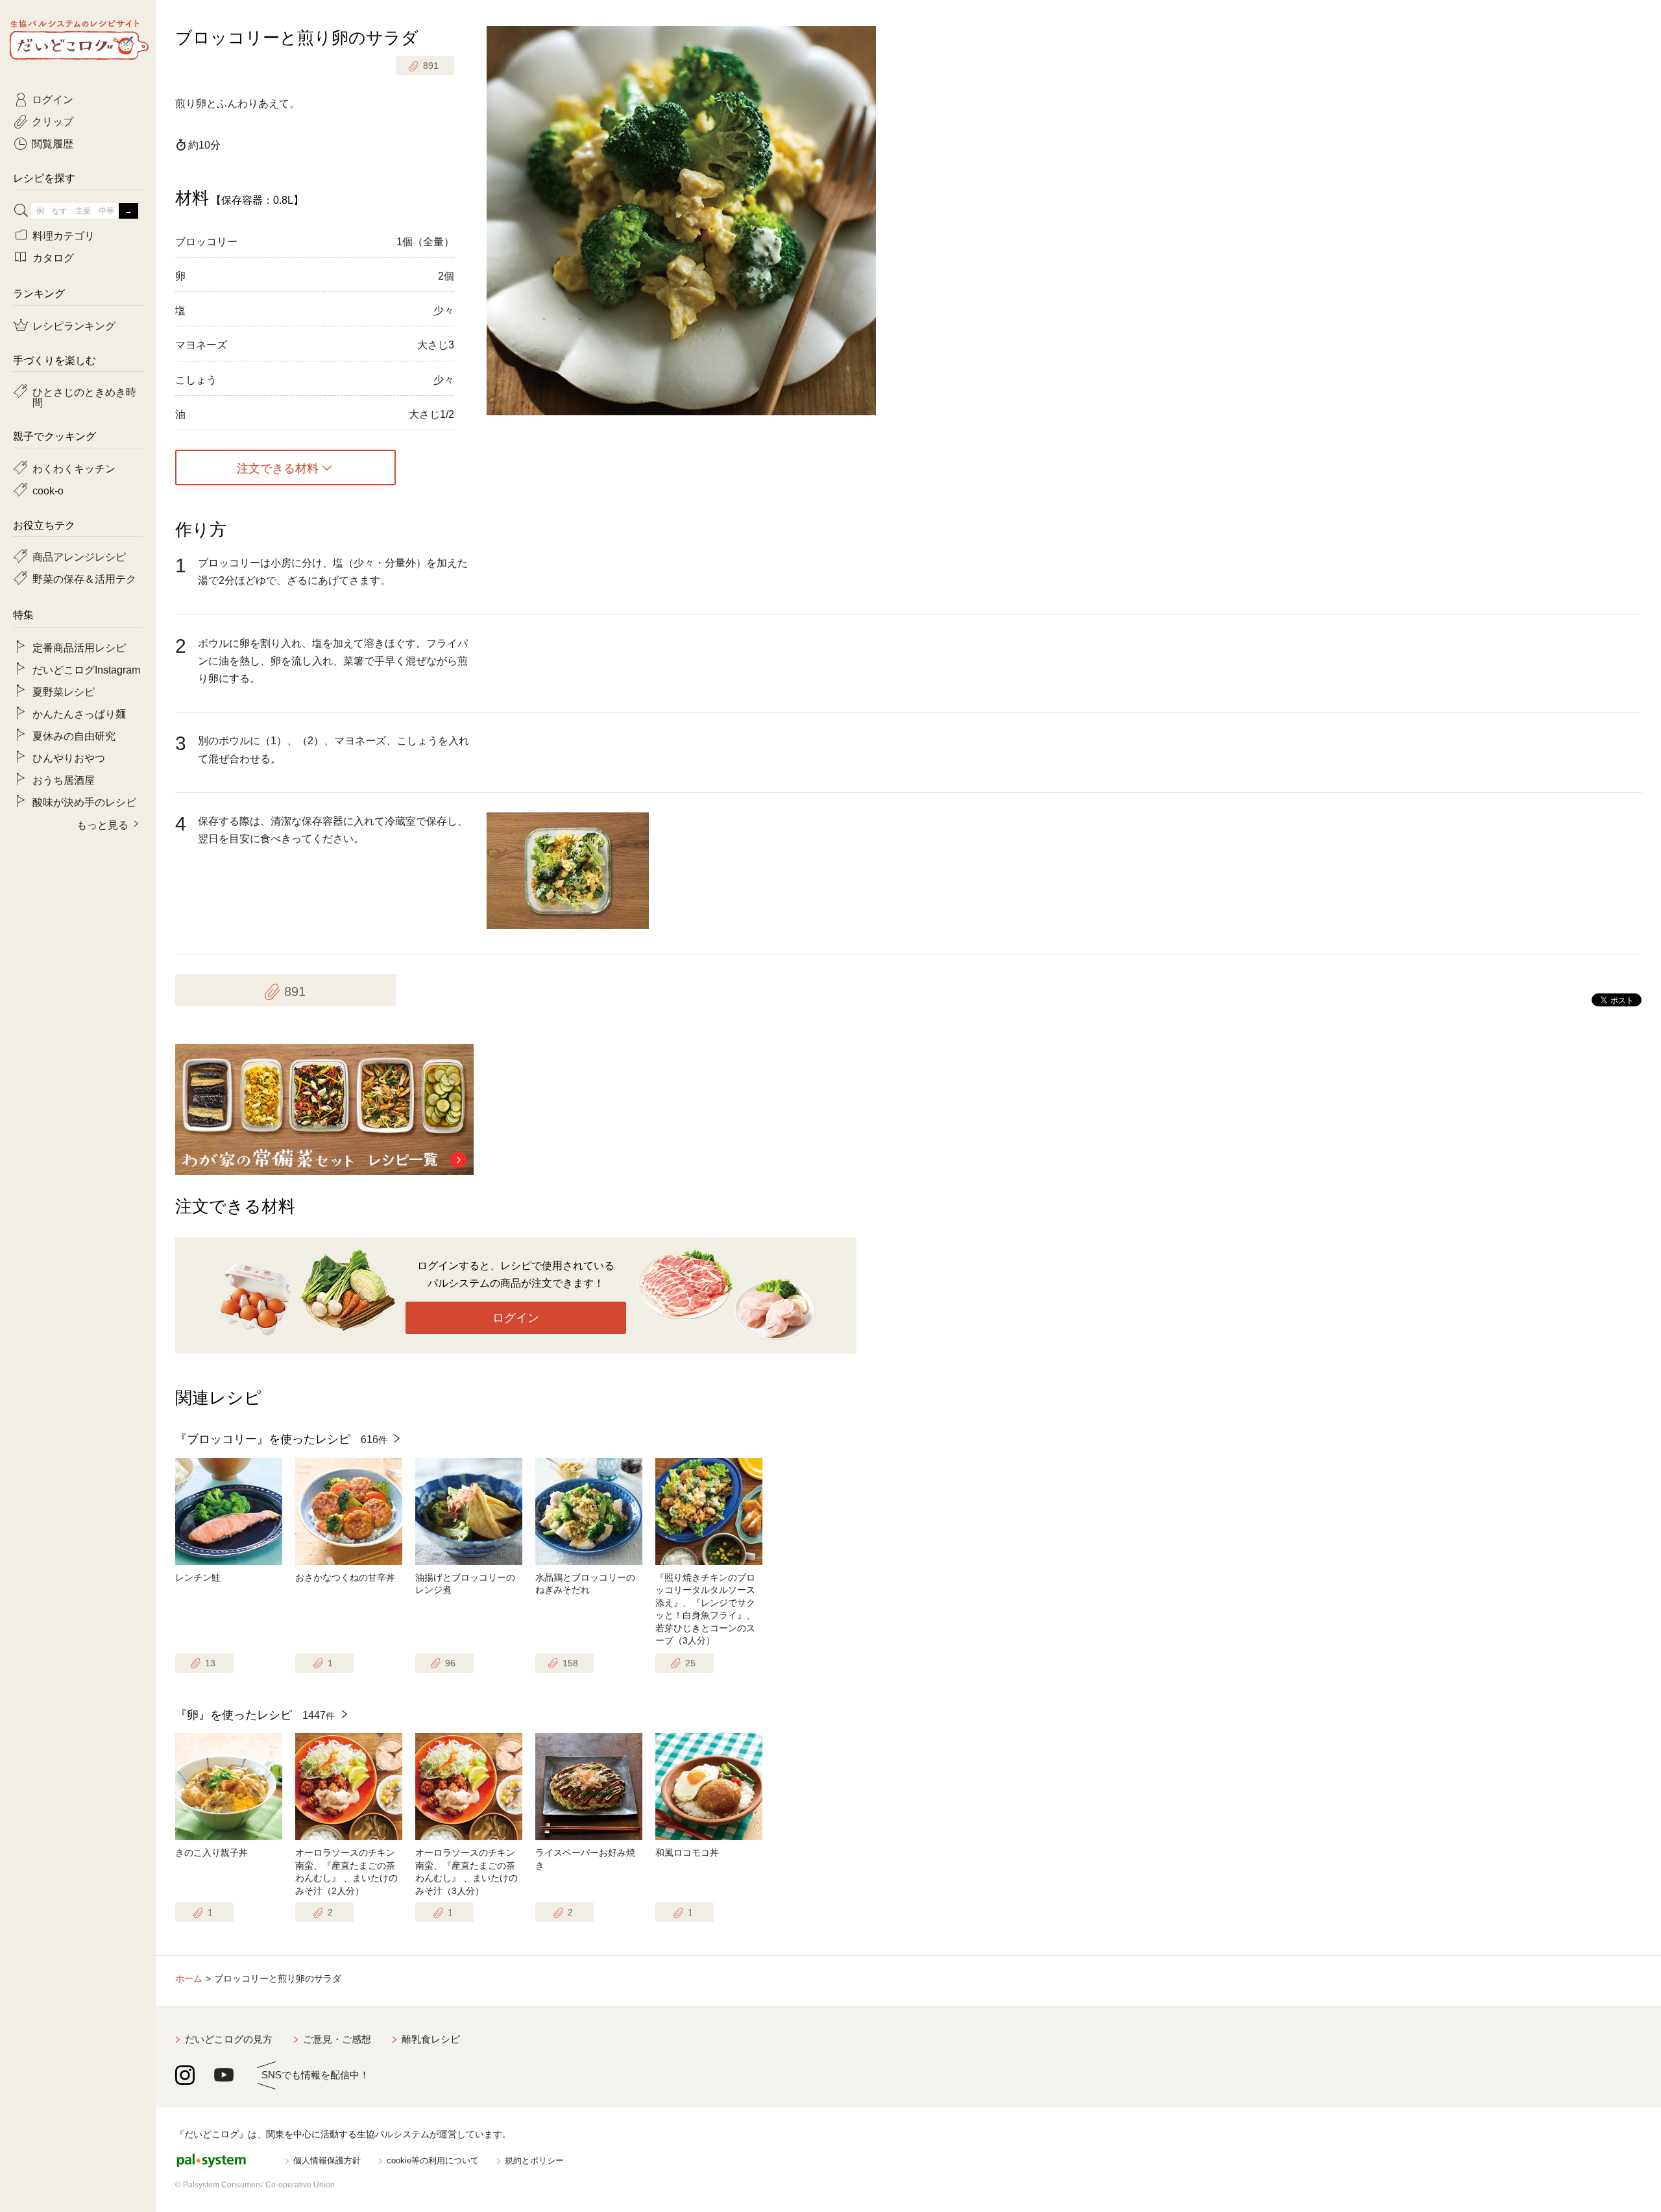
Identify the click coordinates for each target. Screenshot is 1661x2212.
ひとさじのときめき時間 (84, 396)
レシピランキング (74, 325)
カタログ (53, 257)
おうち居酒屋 (64, 779)
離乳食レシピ (431, 2039)
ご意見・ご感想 (337, 2039)
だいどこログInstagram (86, 669)
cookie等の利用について (433, 2160)
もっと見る (103, 824)
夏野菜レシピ (64, 691)
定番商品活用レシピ (79, 647)
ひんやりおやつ (69, 757)
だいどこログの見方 (229, 2039)
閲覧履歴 (53, 143)
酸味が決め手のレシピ (84, 801)
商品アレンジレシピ (79, 556)
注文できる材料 (278, 468)
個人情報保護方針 (327, 2160)
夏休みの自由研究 (74, 735)
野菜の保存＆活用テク (84, 578)
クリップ (53, 121)
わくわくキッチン (74, 468)
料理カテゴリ (64, 235)
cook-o (48, 490)
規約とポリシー (534, 2160)
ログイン (516, 1318)
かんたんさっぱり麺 (79, 713)
